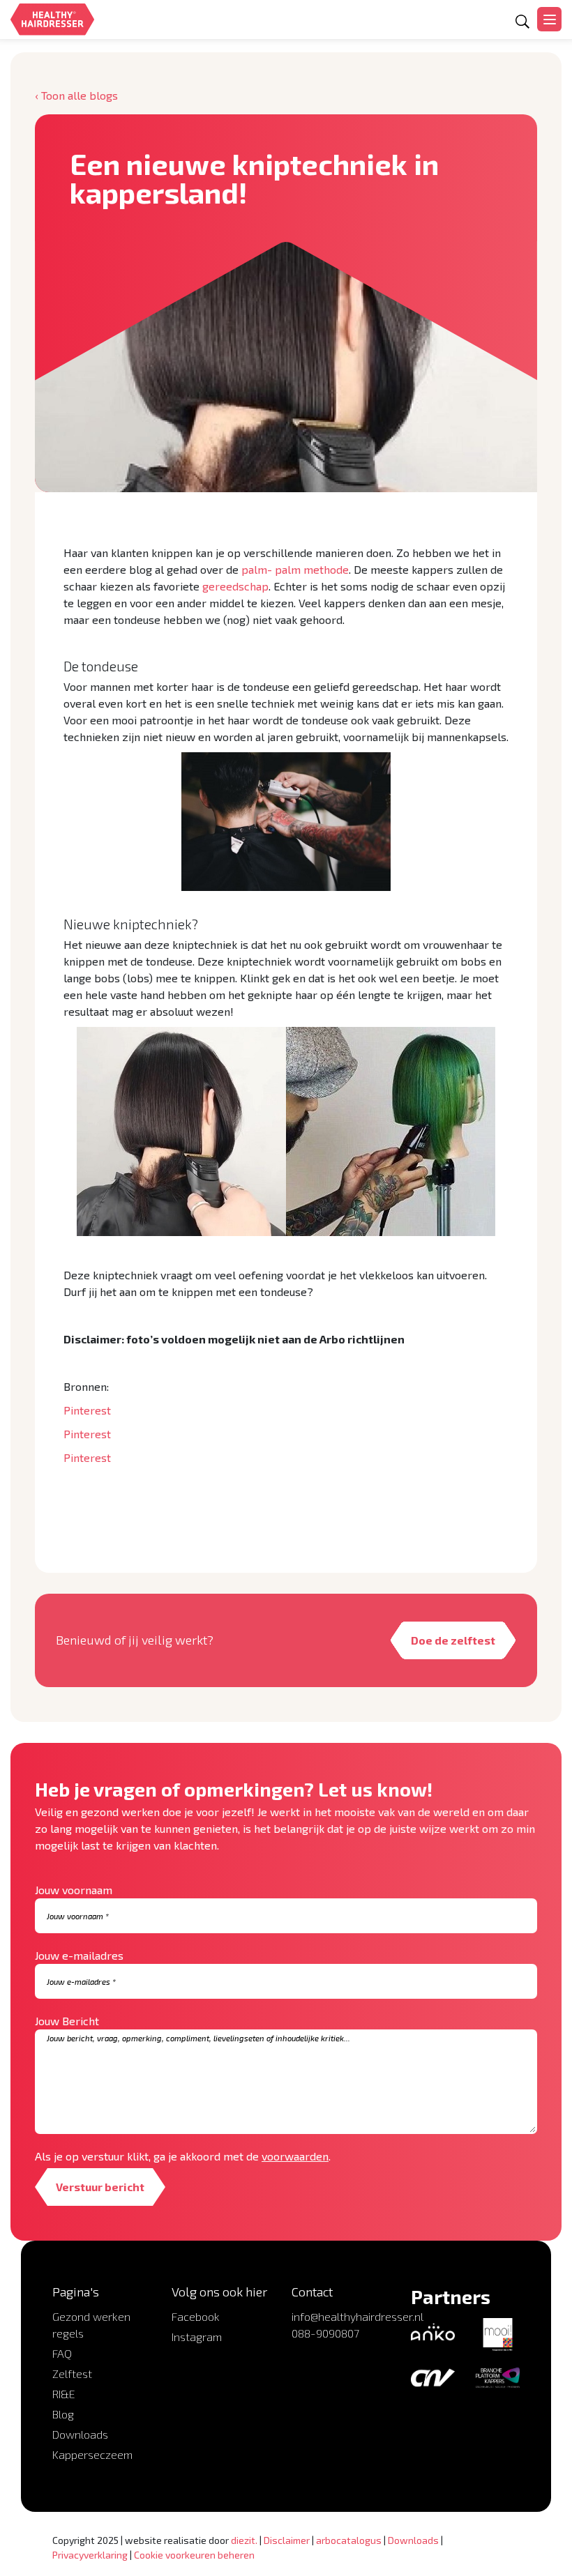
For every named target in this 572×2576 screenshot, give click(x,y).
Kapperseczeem (92, 2454)
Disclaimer (287, 2540)
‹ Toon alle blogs (76, 95)
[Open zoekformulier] (522, 22)
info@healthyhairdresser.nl (357, 2316)
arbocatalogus (349, 2540)
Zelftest (72, 2373)
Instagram (197, 2337)
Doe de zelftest (453, 1640)
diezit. (244, 2540)
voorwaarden (295, 2156)
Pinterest (87, 1410)
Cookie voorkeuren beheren (194, 2555)
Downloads (80, 2434)
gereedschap (235, 586)
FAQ (62, 2353)
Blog (63, 2414)
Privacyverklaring (90, 2555)
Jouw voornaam (74, 1890)
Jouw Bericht (67, 2021)
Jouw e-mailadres (79, 1955)
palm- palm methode (295, 569)
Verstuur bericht (100, 2187)
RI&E (64, 2394)
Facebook (196, 2316)
